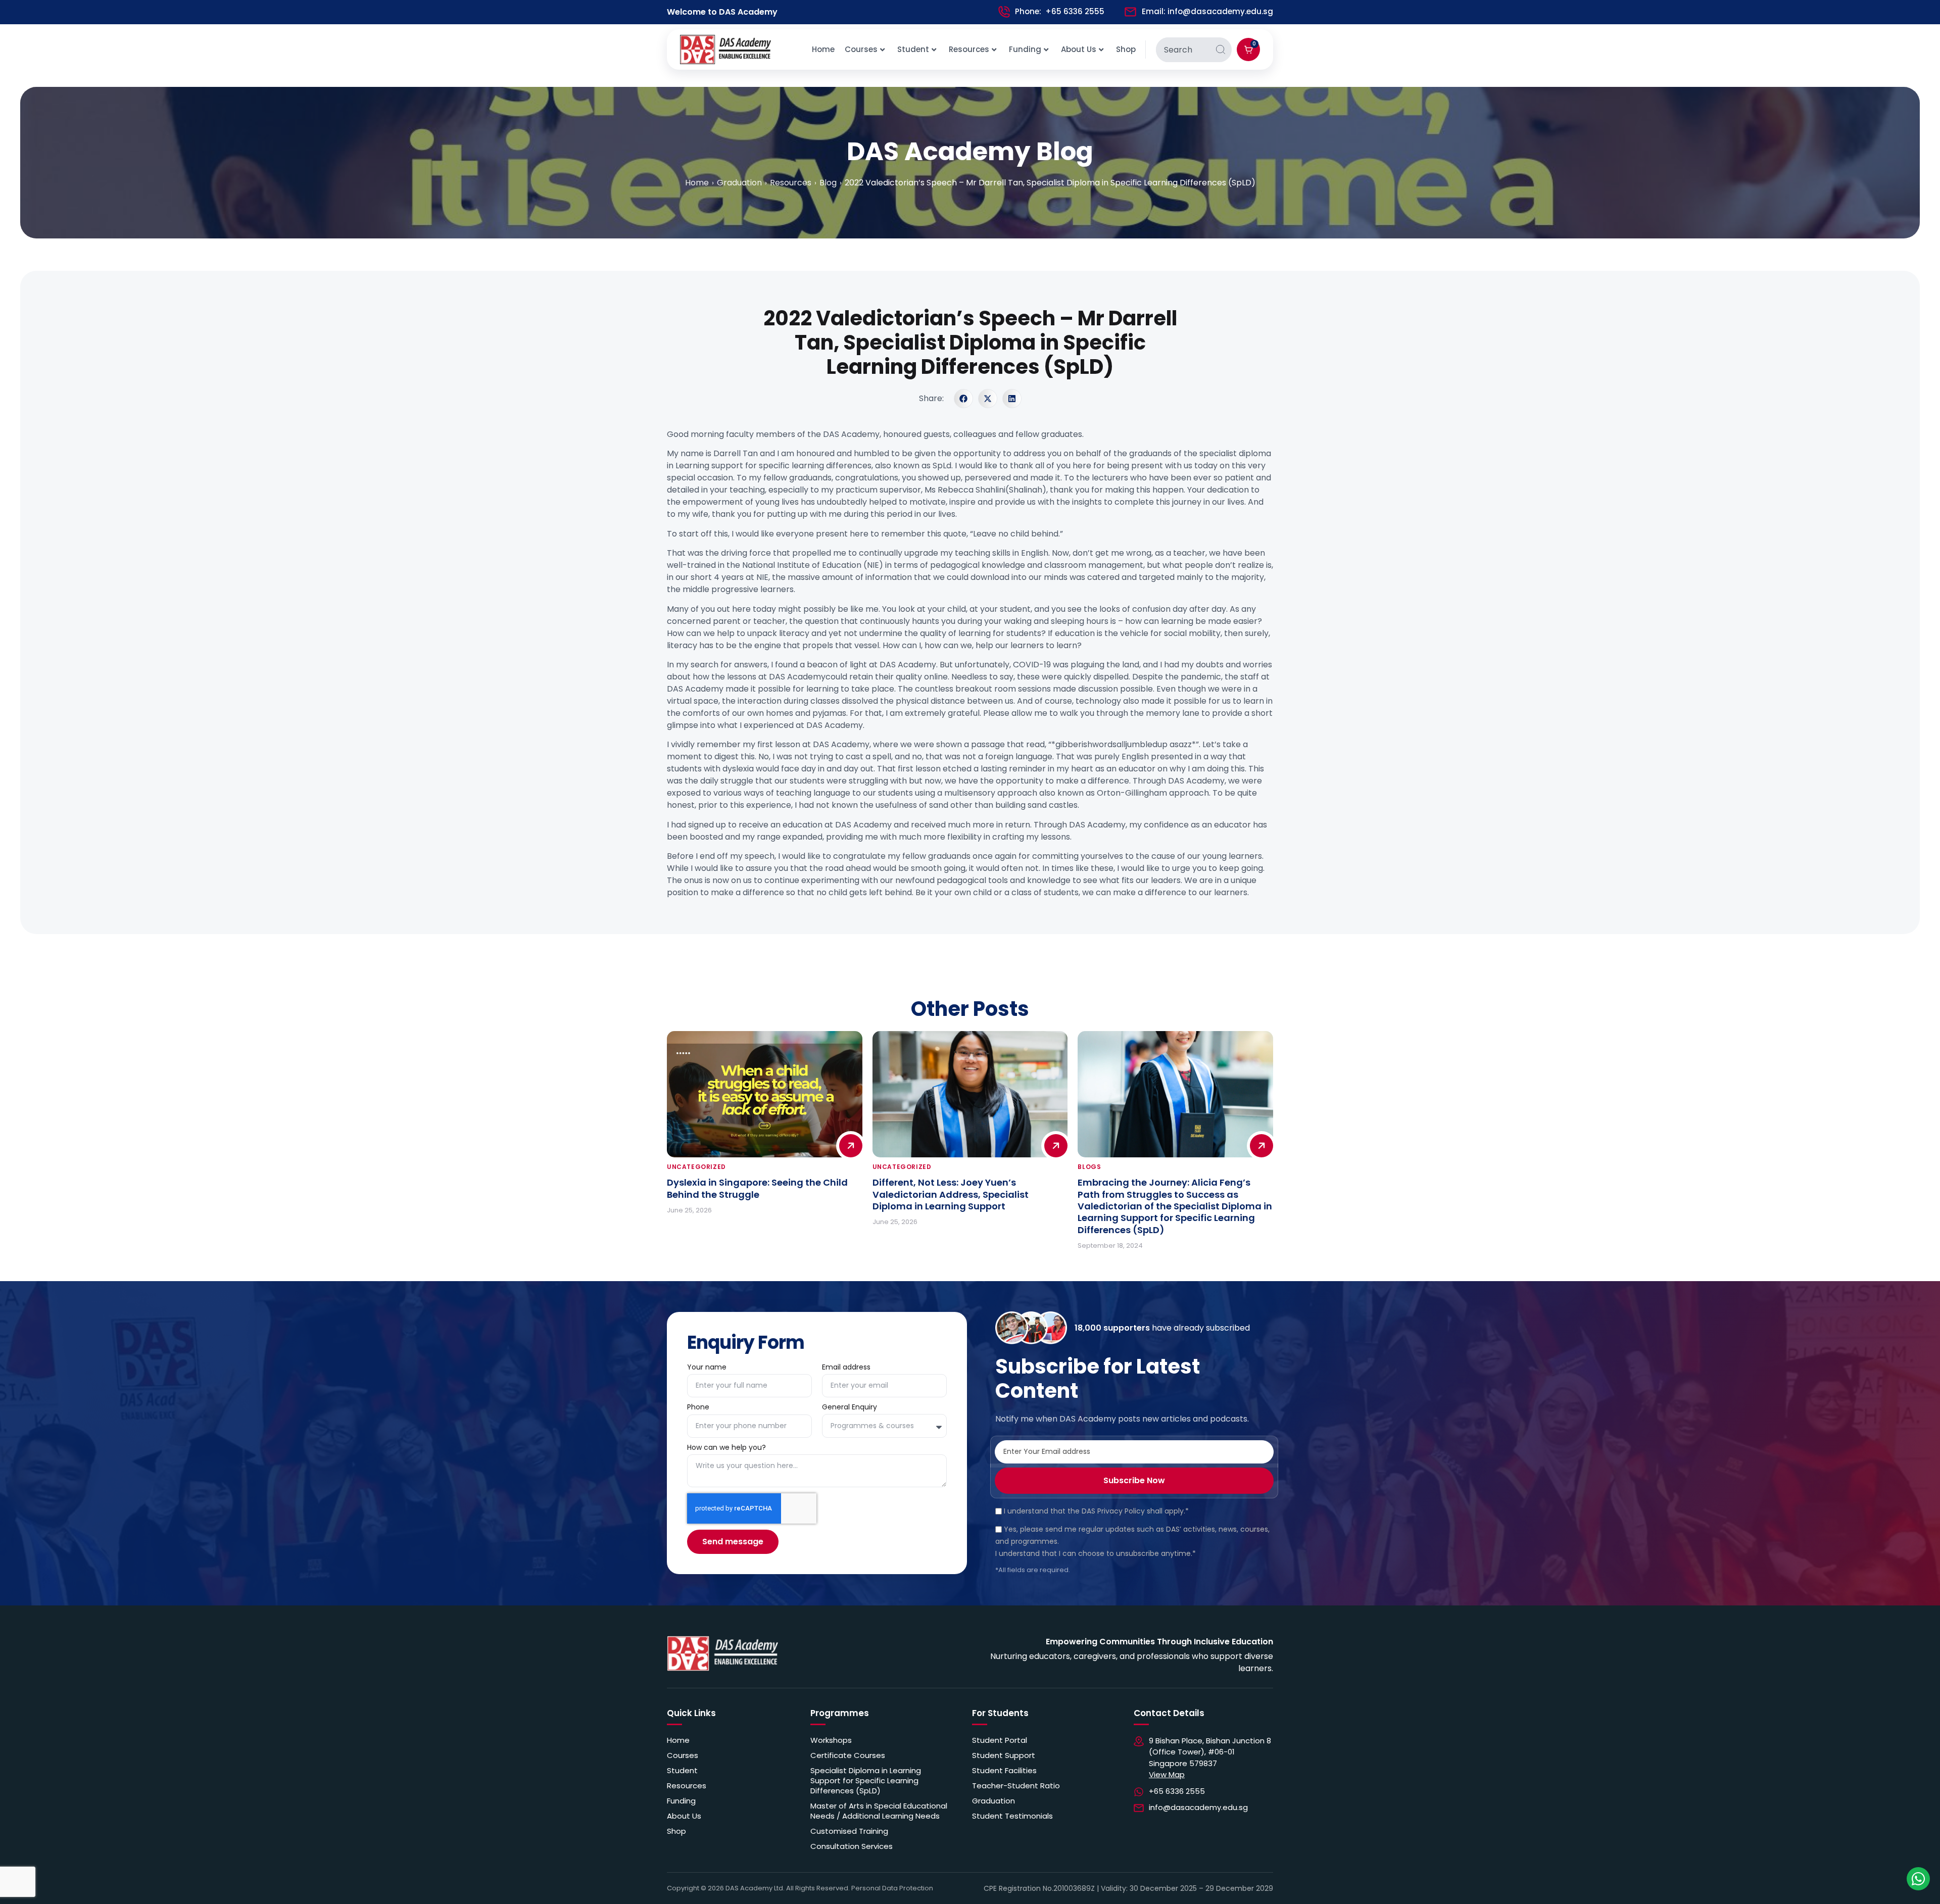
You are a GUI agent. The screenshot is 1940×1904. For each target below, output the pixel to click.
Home (823, 49)
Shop (1126, 49)
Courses (861, 49)
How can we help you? (727, 1448)
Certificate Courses (848, 1755)
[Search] (1221, 50)
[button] (963, 399)
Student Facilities (1004, 1771)
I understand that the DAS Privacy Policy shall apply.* (1096, 1511)
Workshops (831, 1740)
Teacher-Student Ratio (1016, 1786)
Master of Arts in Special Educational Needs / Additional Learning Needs (879, 1811)
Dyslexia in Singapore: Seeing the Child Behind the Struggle (757, 1188)
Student (913, 49)
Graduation (993, 1801)
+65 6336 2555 (1075, 11)
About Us (1079, 49)
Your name (707, 1368)
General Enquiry (851, 1408)
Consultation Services (852, 1846)
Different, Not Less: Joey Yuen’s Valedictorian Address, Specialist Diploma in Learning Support (951, 1194)
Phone (698, 1408)
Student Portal (1000, 1740)
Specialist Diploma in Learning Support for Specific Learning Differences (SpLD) (866, 1781)
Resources (969, 49)
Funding (1025, 49)
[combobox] (1183, 50)
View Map (1167, 1774)
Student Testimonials (1012, 1816)
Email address (846, 1368)
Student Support (1004, 1755)
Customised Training (849, 1831)
